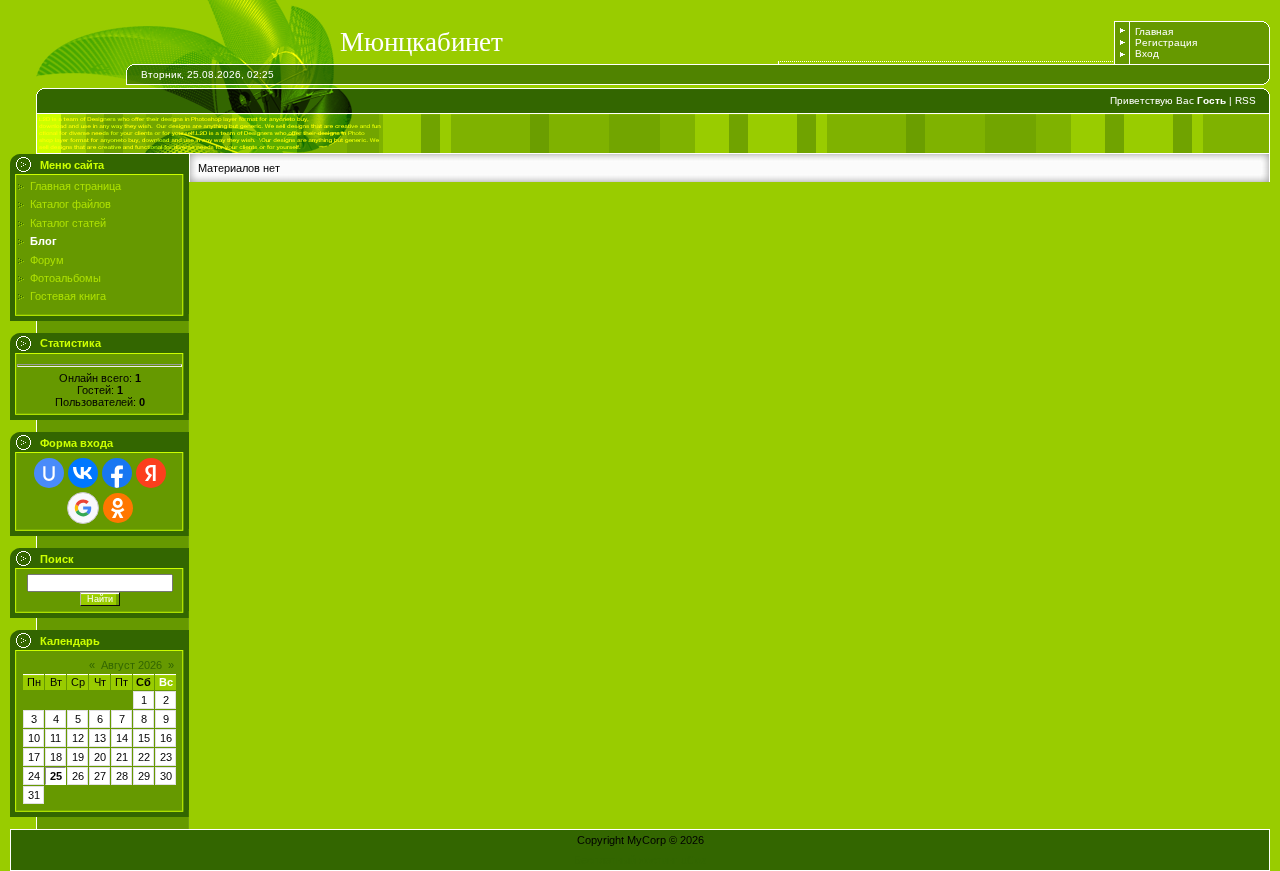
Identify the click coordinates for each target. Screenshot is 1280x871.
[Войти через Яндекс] (151, 473)
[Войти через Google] (83, 508)
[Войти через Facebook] (117, 473)
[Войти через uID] (49, 473)
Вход (1147, 53)
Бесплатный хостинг (626, 860)
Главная (1154, 31)
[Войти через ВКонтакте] (83, 473)
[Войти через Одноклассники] (118, 508)
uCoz (694, 860)
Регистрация (1166, 42)
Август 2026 (131, 665)
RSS (1245, 100)
